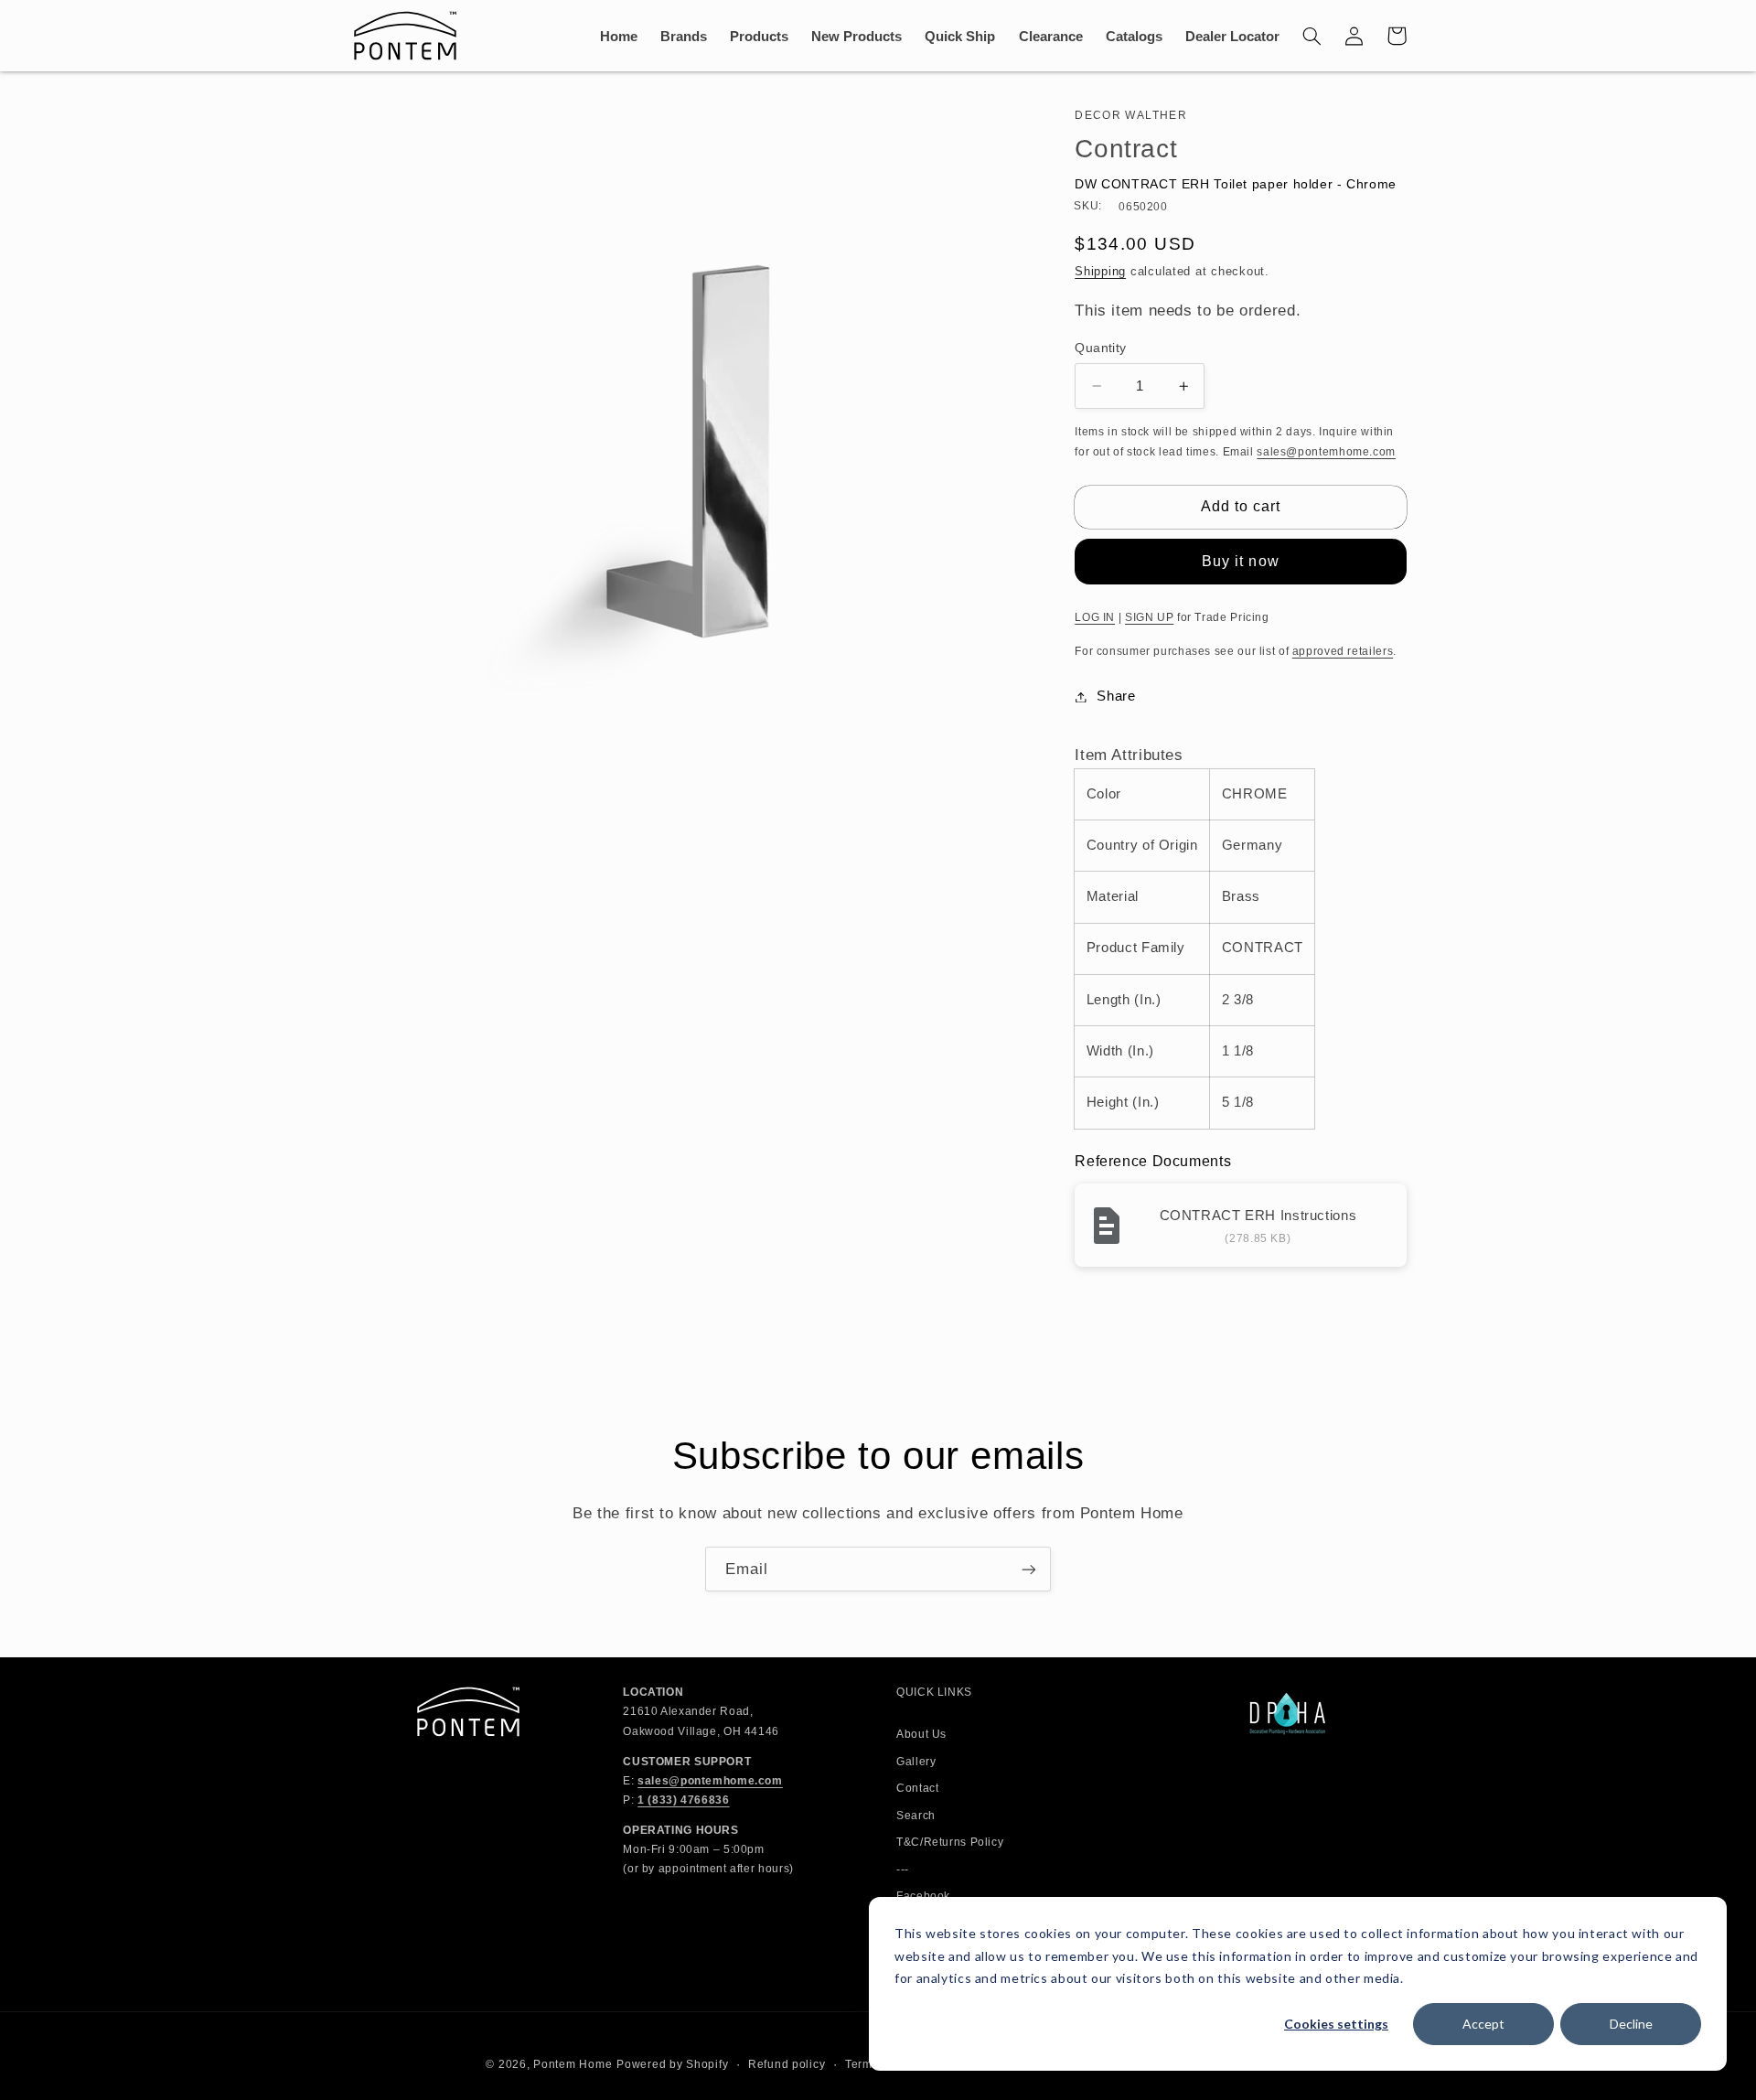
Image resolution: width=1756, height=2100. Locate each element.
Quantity (1100, 348)
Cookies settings (1336, 2024)
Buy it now (1241, 561)
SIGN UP (1149, 617)
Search (916, 1816)
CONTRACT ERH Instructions (1258, 1215)
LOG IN (1095, 617)
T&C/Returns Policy (950, 1842)
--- (903, 1870)
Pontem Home (573, 2064)
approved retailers (1343, 651)
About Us (921, 1734)
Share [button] (1116, 696)
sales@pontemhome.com (1326, 452)
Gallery (916, 1762)
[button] (1312, 36)
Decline (1631, 2024)
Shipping (1100, 272)
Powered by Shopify (672, 2064)
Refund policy (787, 2064)
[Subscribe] (1029, 1569)
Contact (917, 1788)
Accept (1483, 2024)
